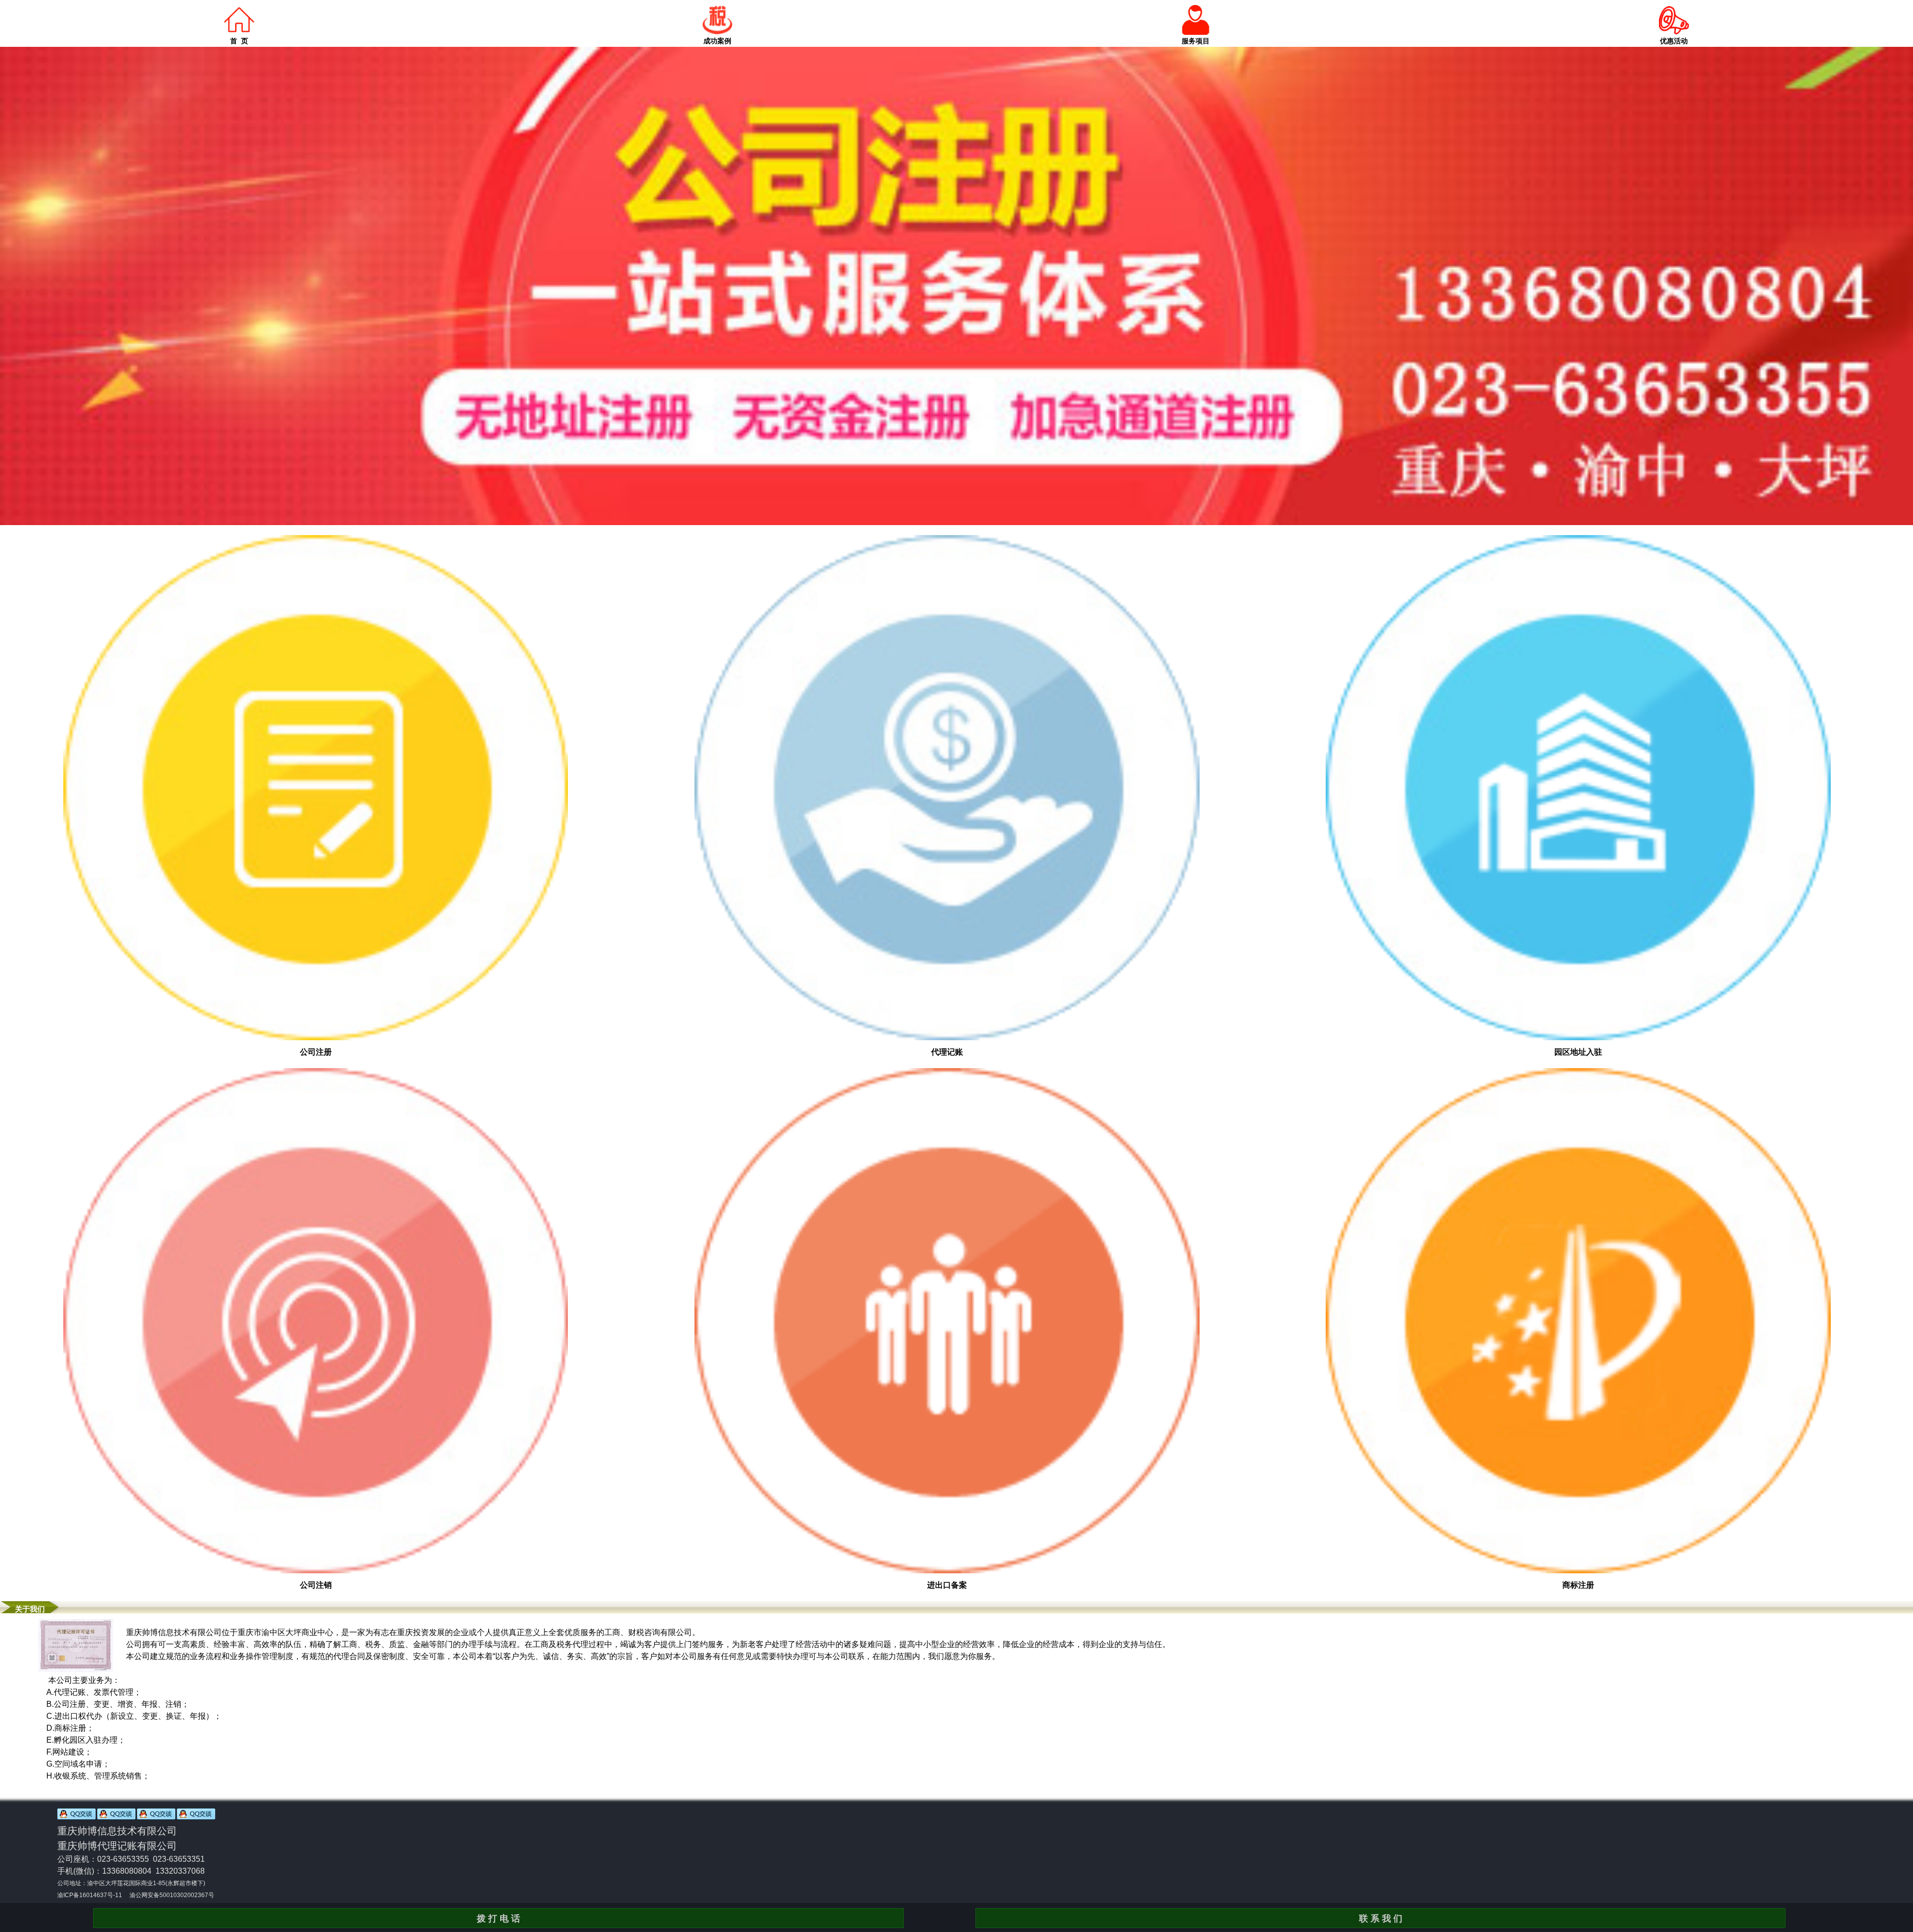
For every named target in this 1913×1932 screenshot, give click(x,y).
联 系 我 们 (1381, 1919)
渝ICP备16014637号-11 (90, 1895)
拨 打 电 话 (498, 1919)
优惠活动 (1674, 41)
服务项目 (1196, 41)
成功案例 (717, 41)
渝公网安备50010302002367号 (172, 1895)
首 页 (239, 41)
